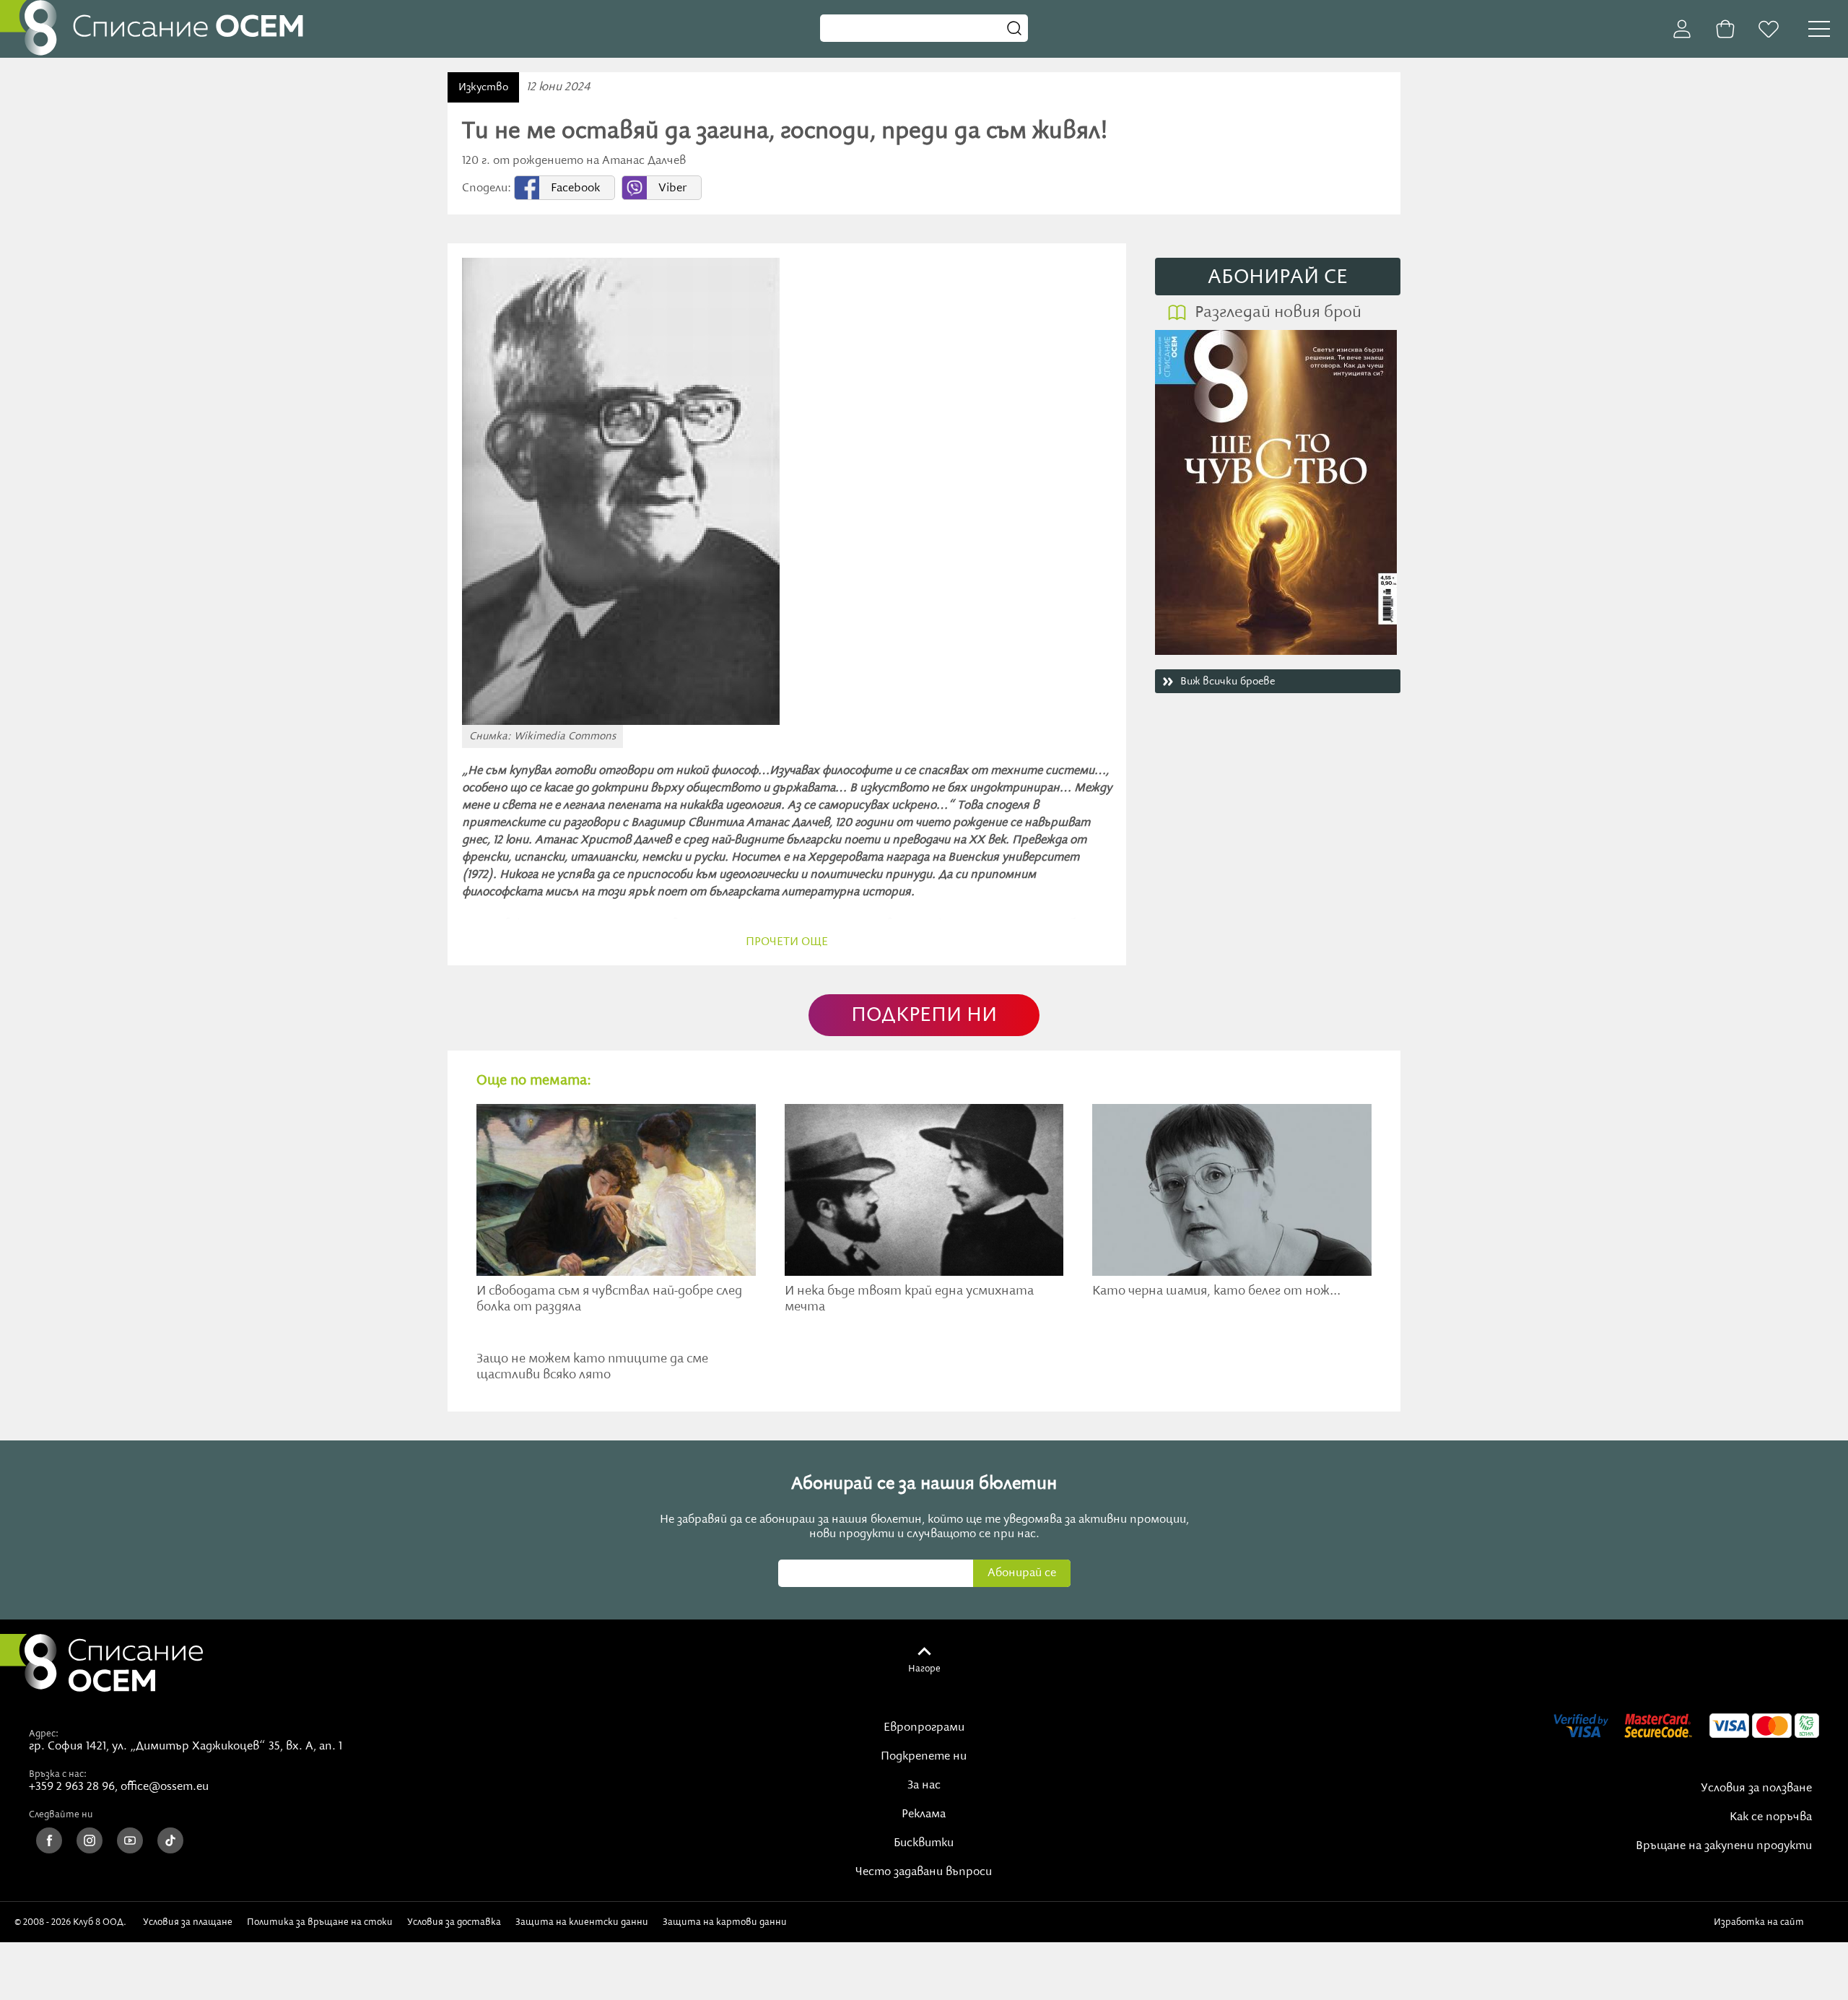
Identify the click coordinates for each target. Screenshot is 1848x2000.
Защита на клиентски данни (582, 1922)
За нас (924, 1786)
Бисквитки (924, 1843)
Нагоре (924, 1669)
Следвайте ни (61, 1814)
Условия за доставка (454, 1922)
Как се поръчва (1771, 1817)
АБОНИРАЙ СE (1278, 278)
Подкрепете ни (924, 1757)
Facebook (575, 188)
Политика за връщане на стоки (320, 1922)
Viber (672, 188)
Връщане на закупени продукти (1724, 1846)
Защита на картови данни (725, 1922)
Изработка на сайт (1761, 1922)
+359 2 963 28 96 (72, 1787)
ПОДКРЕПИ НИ (924, 1016)
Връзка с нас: (58, 1774)
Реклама (924, 1814)
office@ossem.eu (165, 1787)
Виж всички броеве (1228, 682)
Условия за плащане (188, 1922)
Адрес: (44, 1734)
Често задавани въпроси (924, 1872)
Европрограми (924, 1728)
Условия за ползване (1756, 1788)
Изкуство (483, 87)
